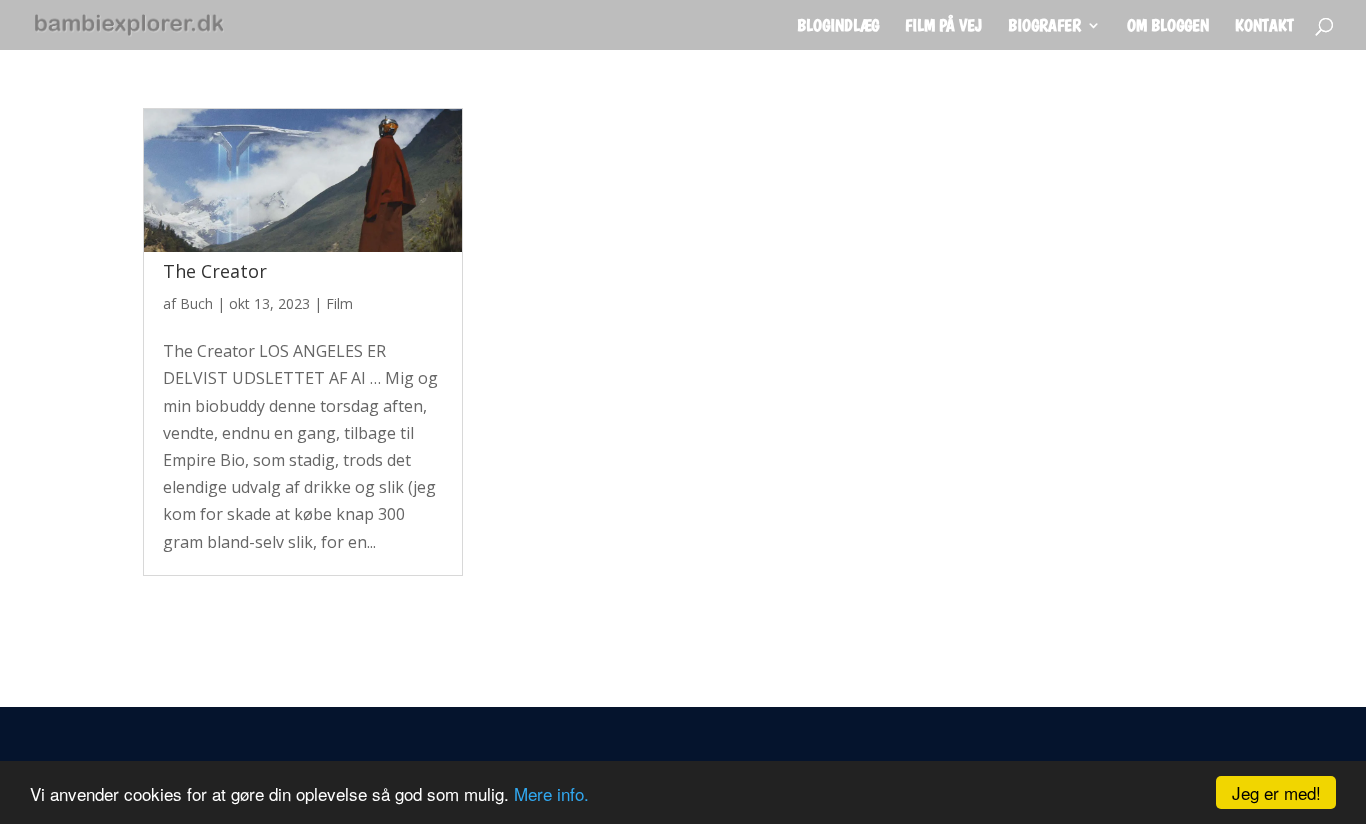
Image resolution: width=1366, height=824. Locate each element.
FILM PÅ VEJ (943, 26)
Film (339, 303)
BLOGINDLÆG (838, 26)
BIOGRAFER (1044, 26)
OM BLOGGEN (1168, 26)
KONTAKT (1264, 26)
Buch (196, 303)
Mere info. (551, 793)
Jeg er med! (1276, 792)
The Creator (215, 271)
